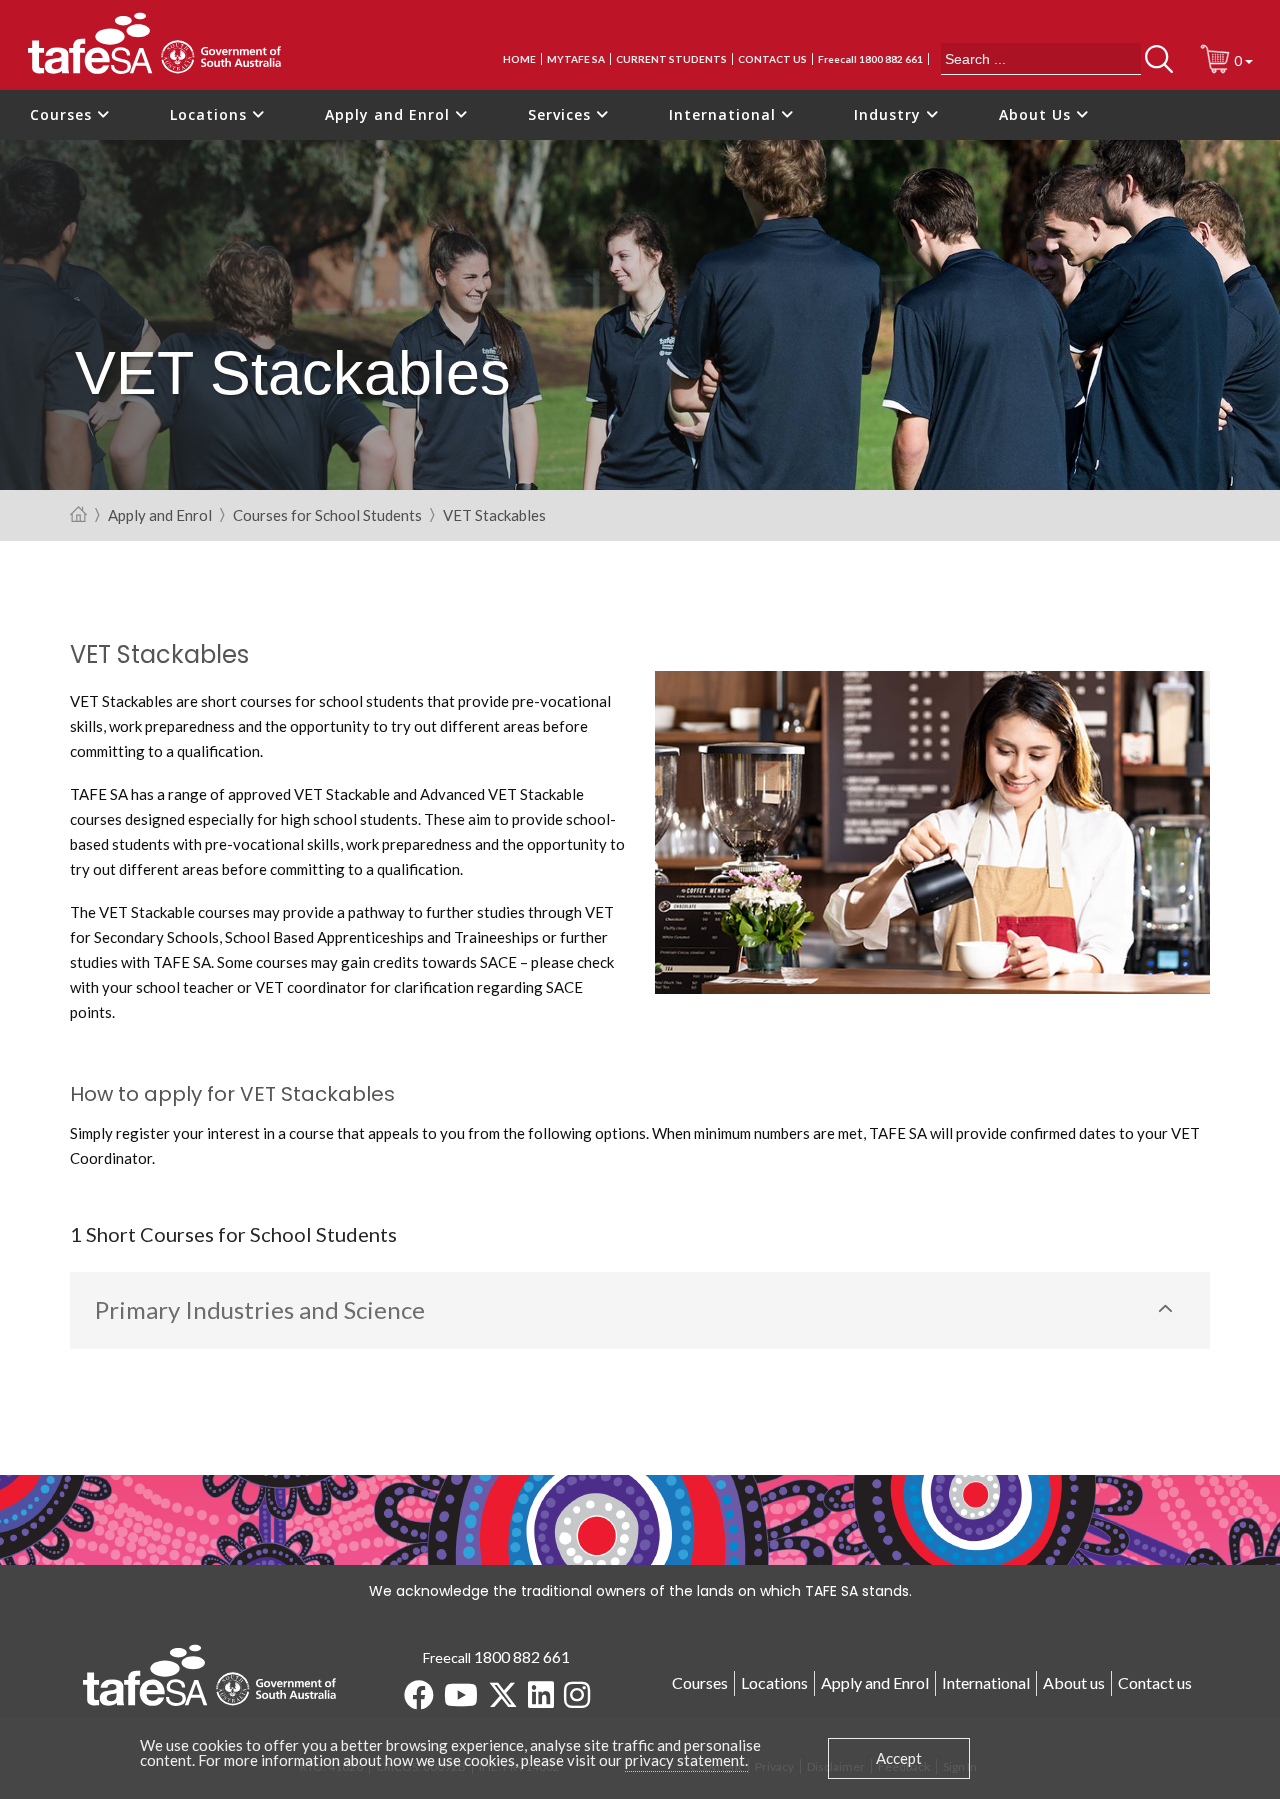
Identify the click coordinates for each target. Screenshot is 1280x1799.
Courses (63, 114)
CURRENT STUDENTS (671, 59)
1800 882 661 (522, 1656)
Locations (211, 114)
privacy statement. (686, 1760)
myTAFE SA (576, 59)
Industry (890, 114)
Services (562, 114)
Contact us (772, 59)
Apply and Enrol (390, 114)
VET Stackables (494, 516)
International (725, 114)
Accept (899, 1758)
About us (1074, 1682)
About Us (1037, 114)
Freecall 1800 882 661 (870, 59)
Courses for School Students (327, 516)
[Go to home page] (78, 515)
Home (519, 59)
